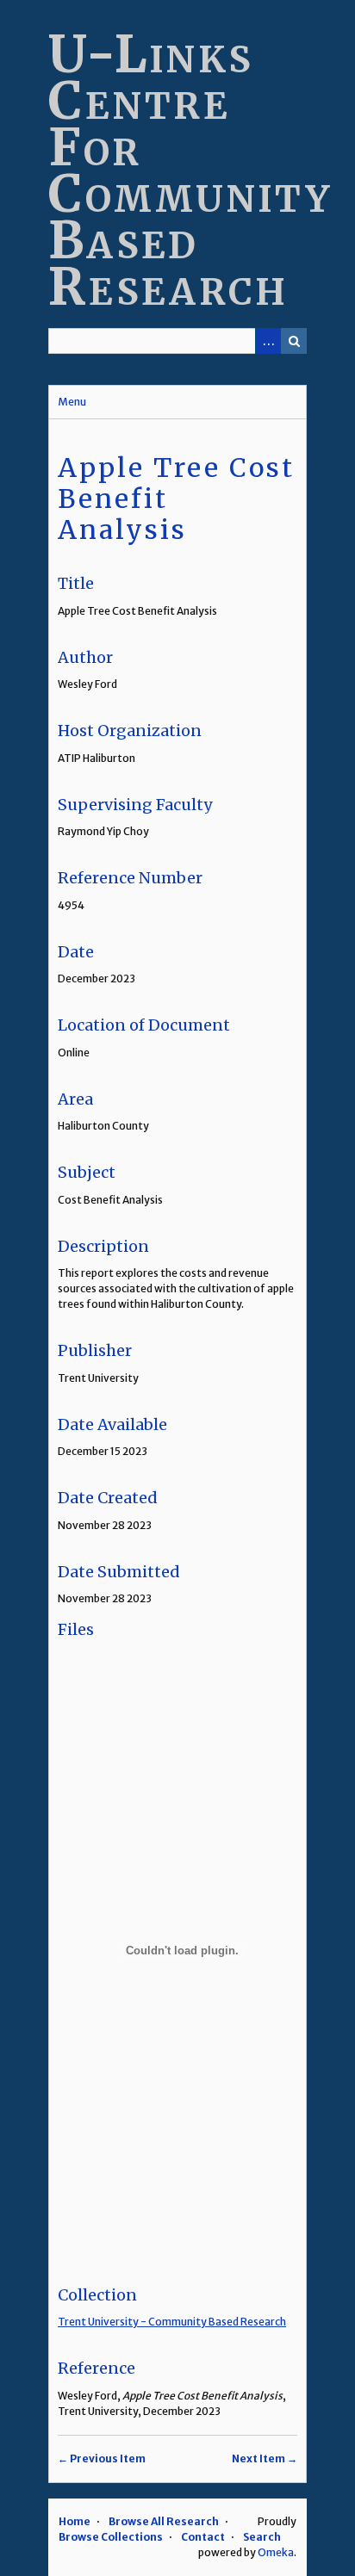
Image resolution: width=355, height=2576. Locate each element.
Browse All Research (164, 2521)
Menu (72, 402)
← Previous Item (102, 2458)
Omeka (276, 2552)
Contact (203, 2537)
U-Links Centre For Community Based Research (190, 170)
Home (75, 2521)
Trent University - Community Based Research (172, 2322)
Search (294, 341)
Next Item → (265, 2458)
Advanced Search (268, 341)
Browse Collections (111, 2537)
